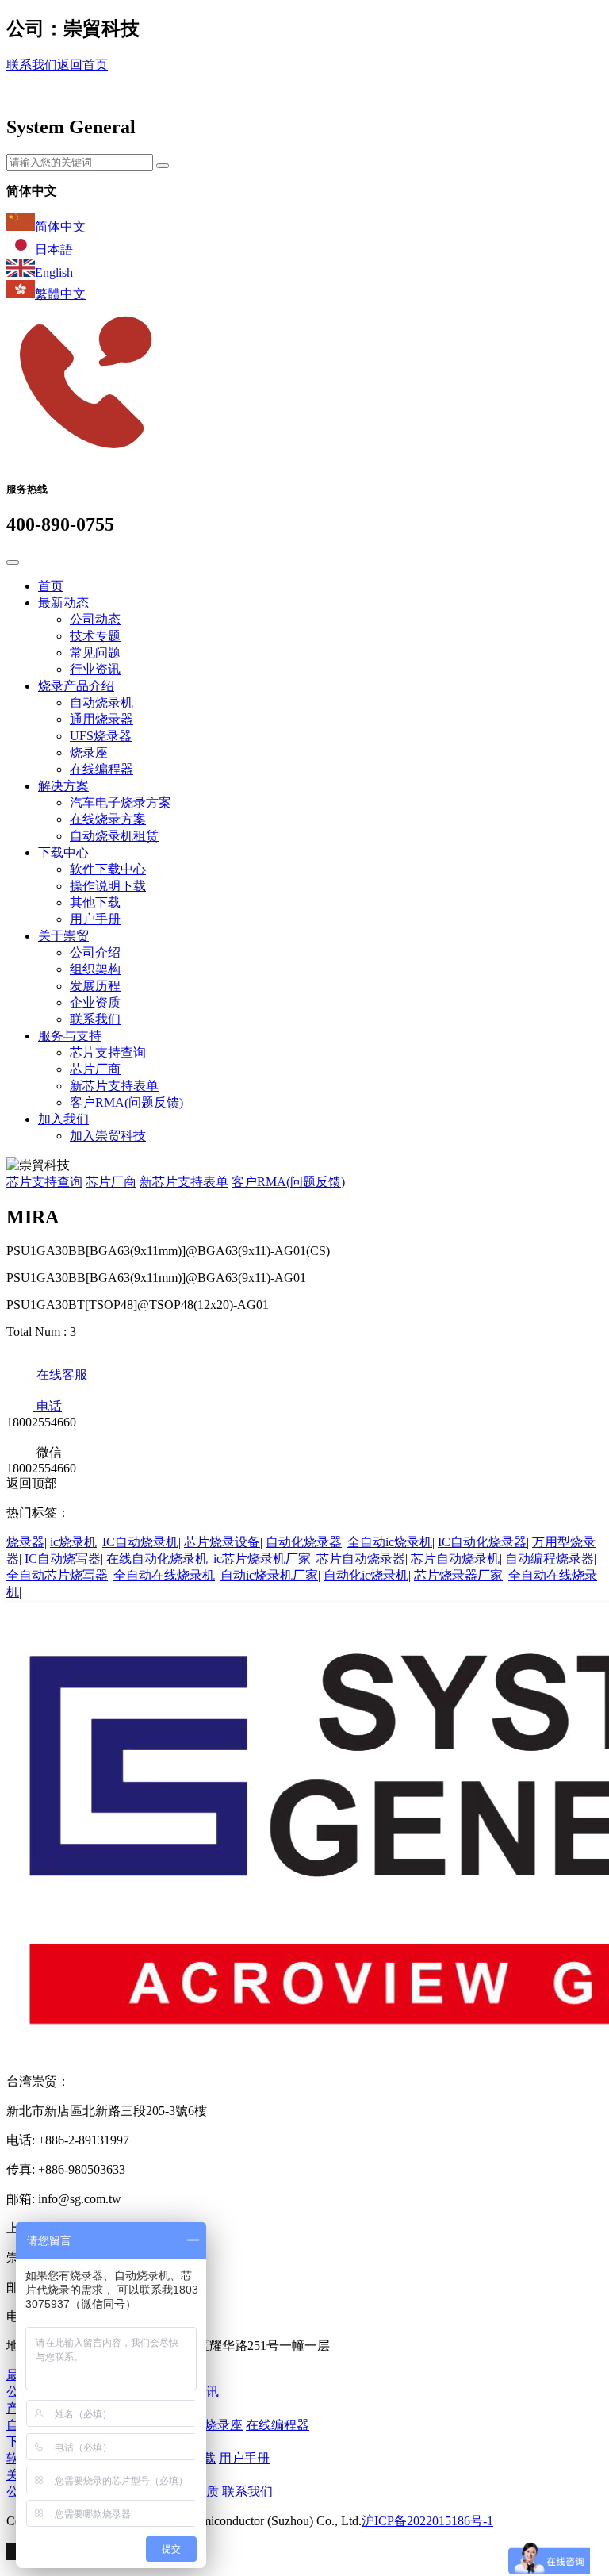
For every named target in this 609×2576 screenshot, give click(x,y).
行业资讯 (95, 669)
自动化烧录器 (304, 1542)
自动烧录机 (101, 703)
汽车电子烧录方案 (121, 802)
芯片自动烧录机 (455, 1559)
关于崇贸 (63, 936)
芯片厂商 (95, 1069)
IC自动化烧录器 (482, 1542)
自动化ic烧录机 (366, 1575)
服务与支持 (70, 1036)
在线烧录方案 (108, 819)
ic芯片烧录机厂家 (262, 1559)
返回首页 (82, 65)
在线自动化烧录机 (157, 1559)
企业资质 (95, 1002)
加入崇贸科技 (108, 1136)
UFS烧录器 (101, 736)
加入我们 (63, 1119)
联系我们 (32, 65)
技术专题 (95, 636)
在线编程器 (101, 769)
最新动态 (63, 603)
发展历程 (95, 986)
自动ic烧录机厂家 (269, 1575)
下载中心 (63, 852)
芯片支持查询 (108, 1052)
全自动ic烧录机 (390, 1542)
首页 (51, 586)
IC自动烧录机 (140, 1542)
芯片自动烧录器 (361, 1559)
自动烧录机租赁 (114, 836)
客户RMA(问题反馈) (126, 1102)
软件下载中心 (108, 869)
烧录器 (25, 1542)
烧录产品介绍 (76, 686)
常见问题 (95, 653)
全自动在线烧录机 (164, 1575)
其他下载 (95, 902)
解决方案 (63, 786)
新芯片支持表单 (114, 1086)
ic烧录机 (73, 1542)
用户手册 (95, 919)
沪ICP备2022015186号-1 (427, 2521)
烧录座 (89, 752)
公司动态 (95, 619)
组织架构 (95, 969)
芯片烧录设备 (222, 1542)
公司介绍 (95, 952)
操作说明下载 (108, 886)
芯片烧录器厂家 (458, 1575)
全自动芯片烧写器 (57, 1575)
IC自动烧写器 (63, 1559)
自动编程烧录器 (550, 1559)
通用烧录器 (101, 719)
